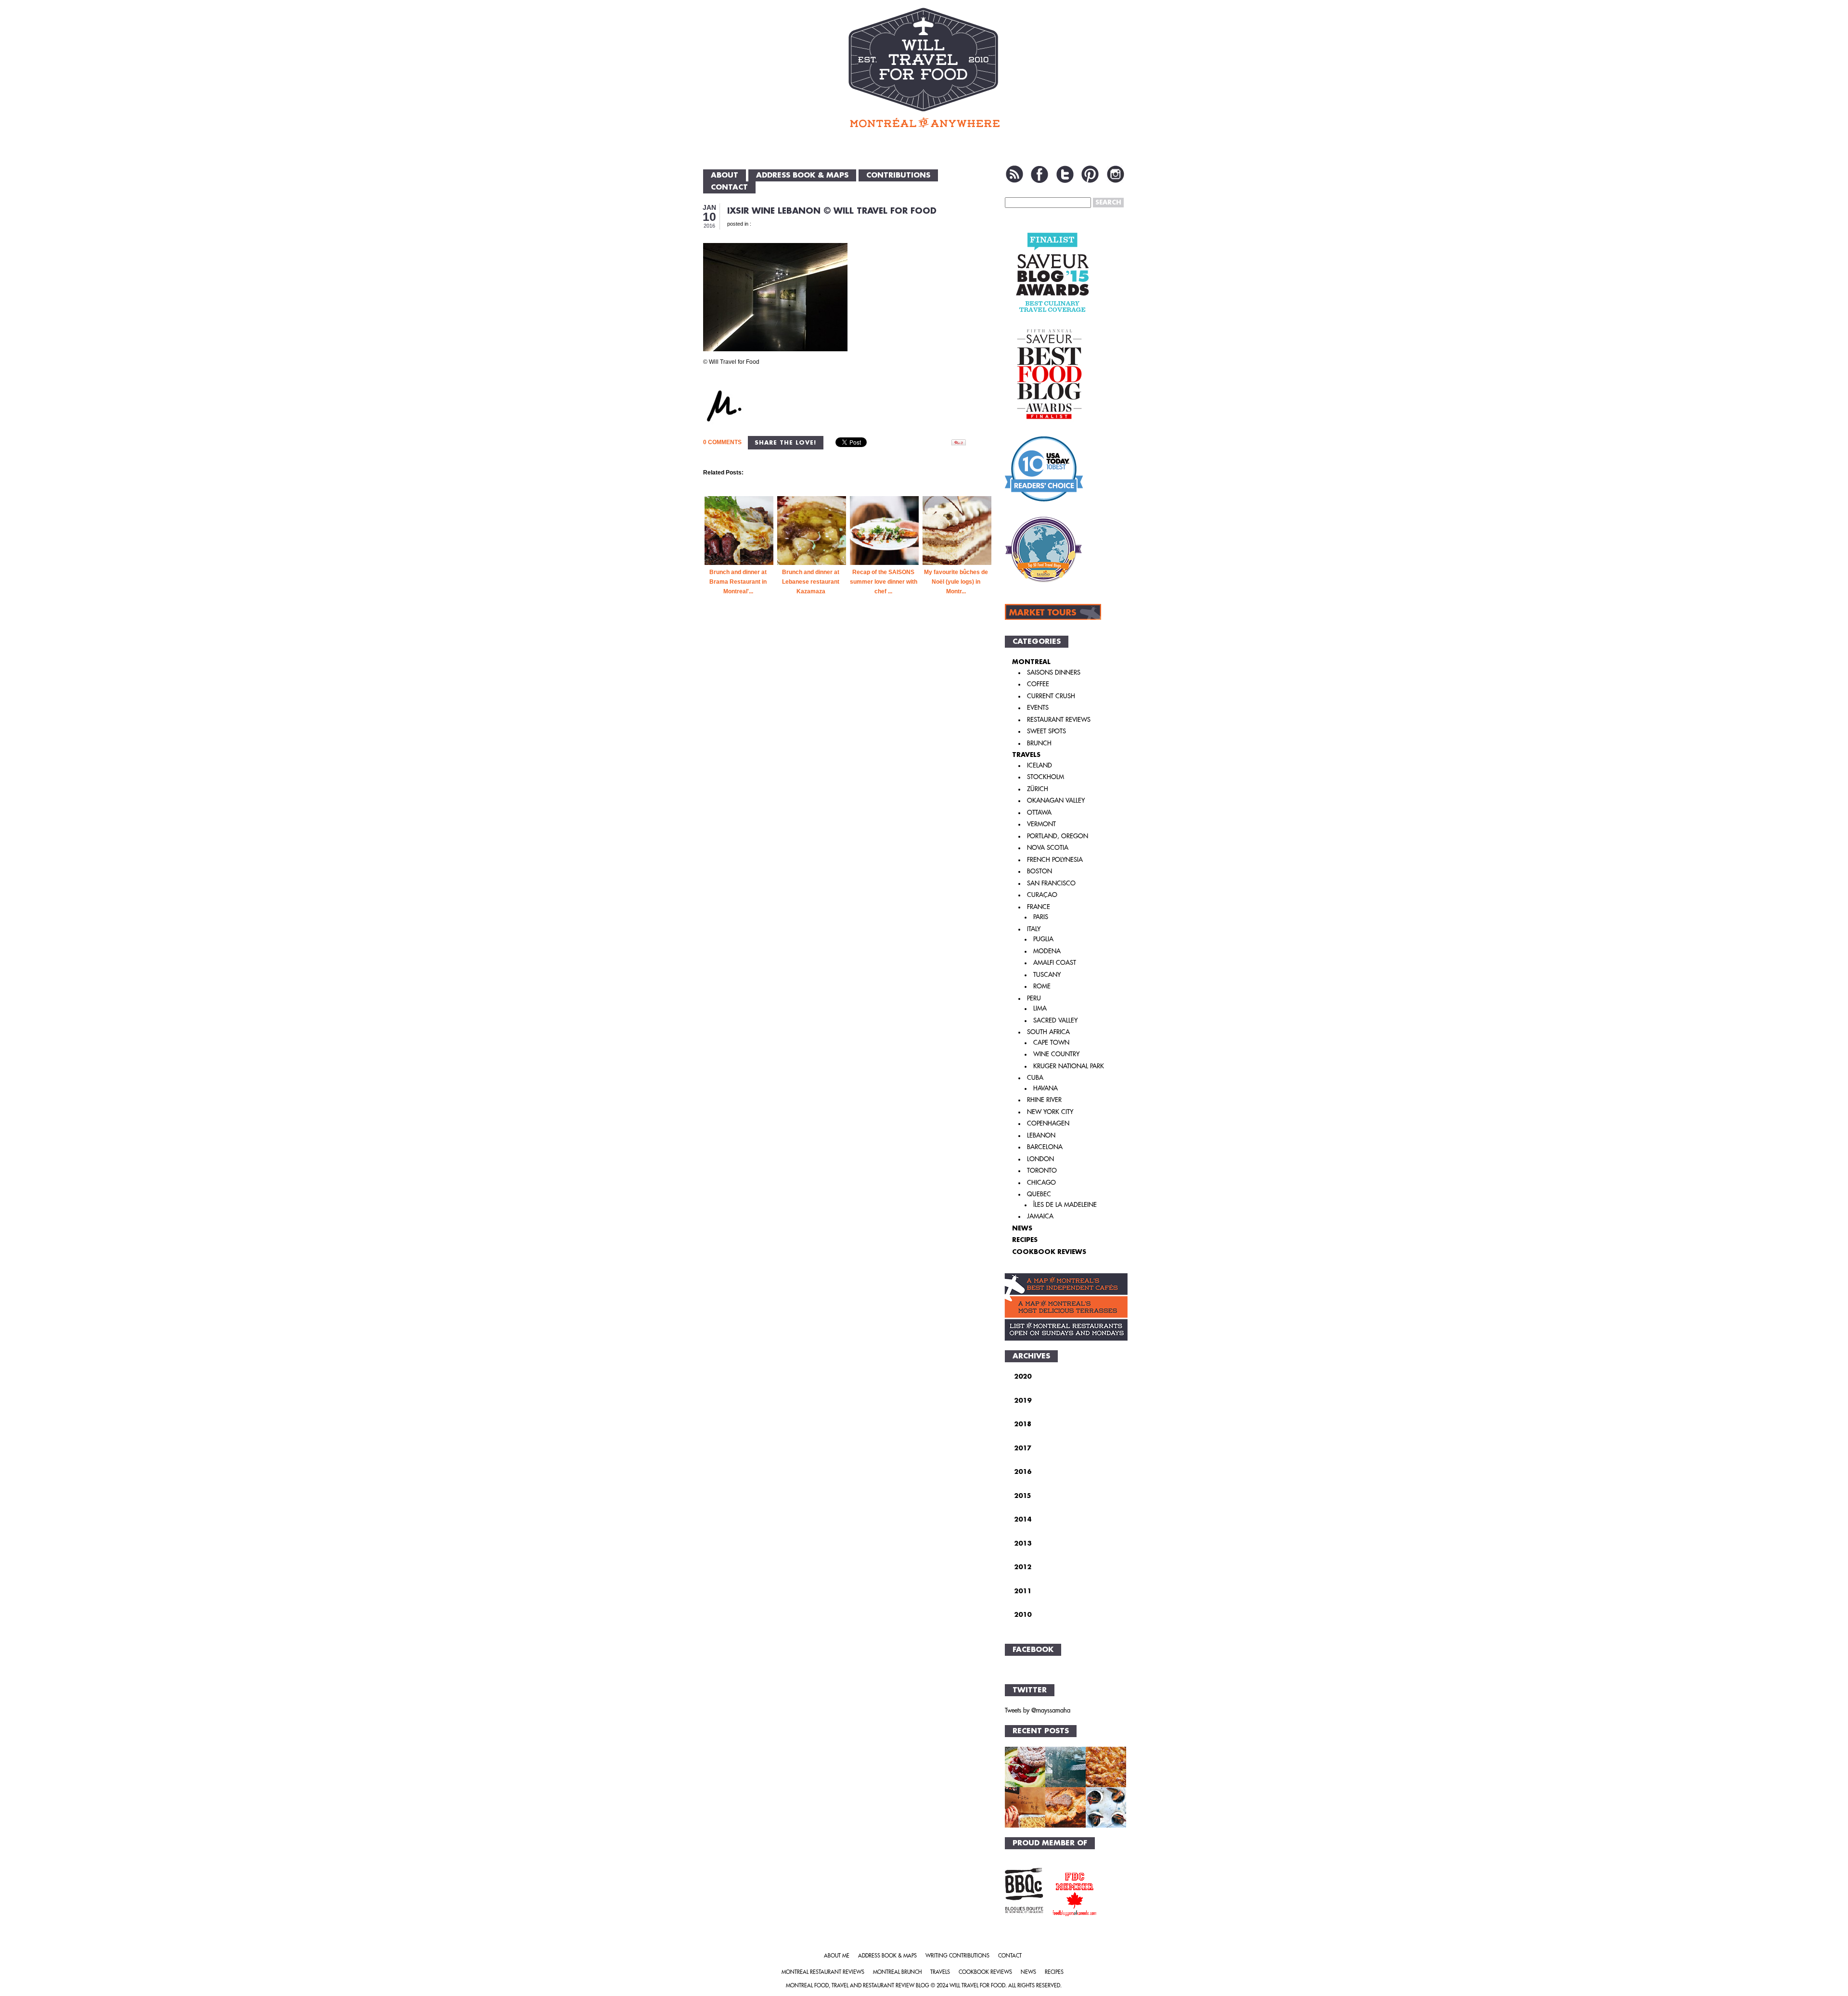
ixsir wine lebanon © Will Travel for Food (832, 211)
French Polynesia (1055, 860)
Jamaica (1040, 1216)
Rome (1042, 986)
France (1039, 907)
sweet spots (1046, 731)
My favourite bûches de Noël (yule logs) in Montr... (956, 582)
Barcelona (1045, 1147)
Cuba (1035, 1078)
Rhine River (1044, 1100)
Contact (729, 187)
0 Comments (722, 442)
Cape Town (1051, 1043)
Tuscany (1047, 975)
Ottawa (1039, 812)
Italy (1034, 929)
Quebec (1039, 1194)
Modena (1047, 951)
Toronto (1042, 1171)
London (1040, 1159)
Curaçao (1042, 895)
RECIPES (1025, 1240)
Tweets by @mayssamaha (1038, 1710)
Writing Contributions (957, 1956)
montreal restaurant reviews (823, 1972)
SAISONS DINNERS (1054, 672)
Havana (1046, 1088)
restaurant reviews (1059, 720)
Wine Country (1056, 1054)
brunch (1039, 743)
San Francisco (1051, 883)
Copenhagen (1048, 1123)
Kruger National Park (1069, 1066)
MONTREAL (1031, 662)
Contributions (898, 175)
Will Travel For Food (977, 1986)
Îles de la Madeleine (1065, 1205)
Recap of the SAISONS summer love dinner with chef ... (884, 582)
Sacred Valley (1055, 1020)
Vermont (1041, 824)
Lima (1040, 1008)
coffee (1038, 684)
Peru (1034, 998)
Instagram (1116, 174)
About (725, 175)
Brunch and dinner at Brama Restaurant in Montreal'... (738, 582)
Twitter (1065, 174)
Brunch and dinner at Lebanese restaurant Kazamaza (811, 582)
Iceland (1039, 765)
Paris (1041, 917)
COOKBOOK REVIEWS (1049, 1252)
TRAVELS (1026, 755)
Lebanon (1041, 1135)
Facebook (1039, 174)
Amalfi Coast (1055, 963)
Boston (1039, 871)
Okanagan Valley (1056, 800)
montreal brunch (897, 1972)
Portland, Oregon (1058, 836)
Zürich (1038, 789)
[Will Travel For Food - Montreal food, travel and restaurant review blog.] (924, 67)
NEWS (1022, 1228)
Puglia (1043, 939)
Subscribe (1014, 174)
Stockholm (1046, 777)
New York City (1050, 1112)
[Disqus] (848, 776)
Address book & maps (802, 175)
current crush (1051, 696)
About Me (837, 1956)
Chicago (1041, 1183)
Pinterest (1090, 174)
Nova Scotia (1048, 848)
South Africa (1048, 1032)
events (1038, 708)
